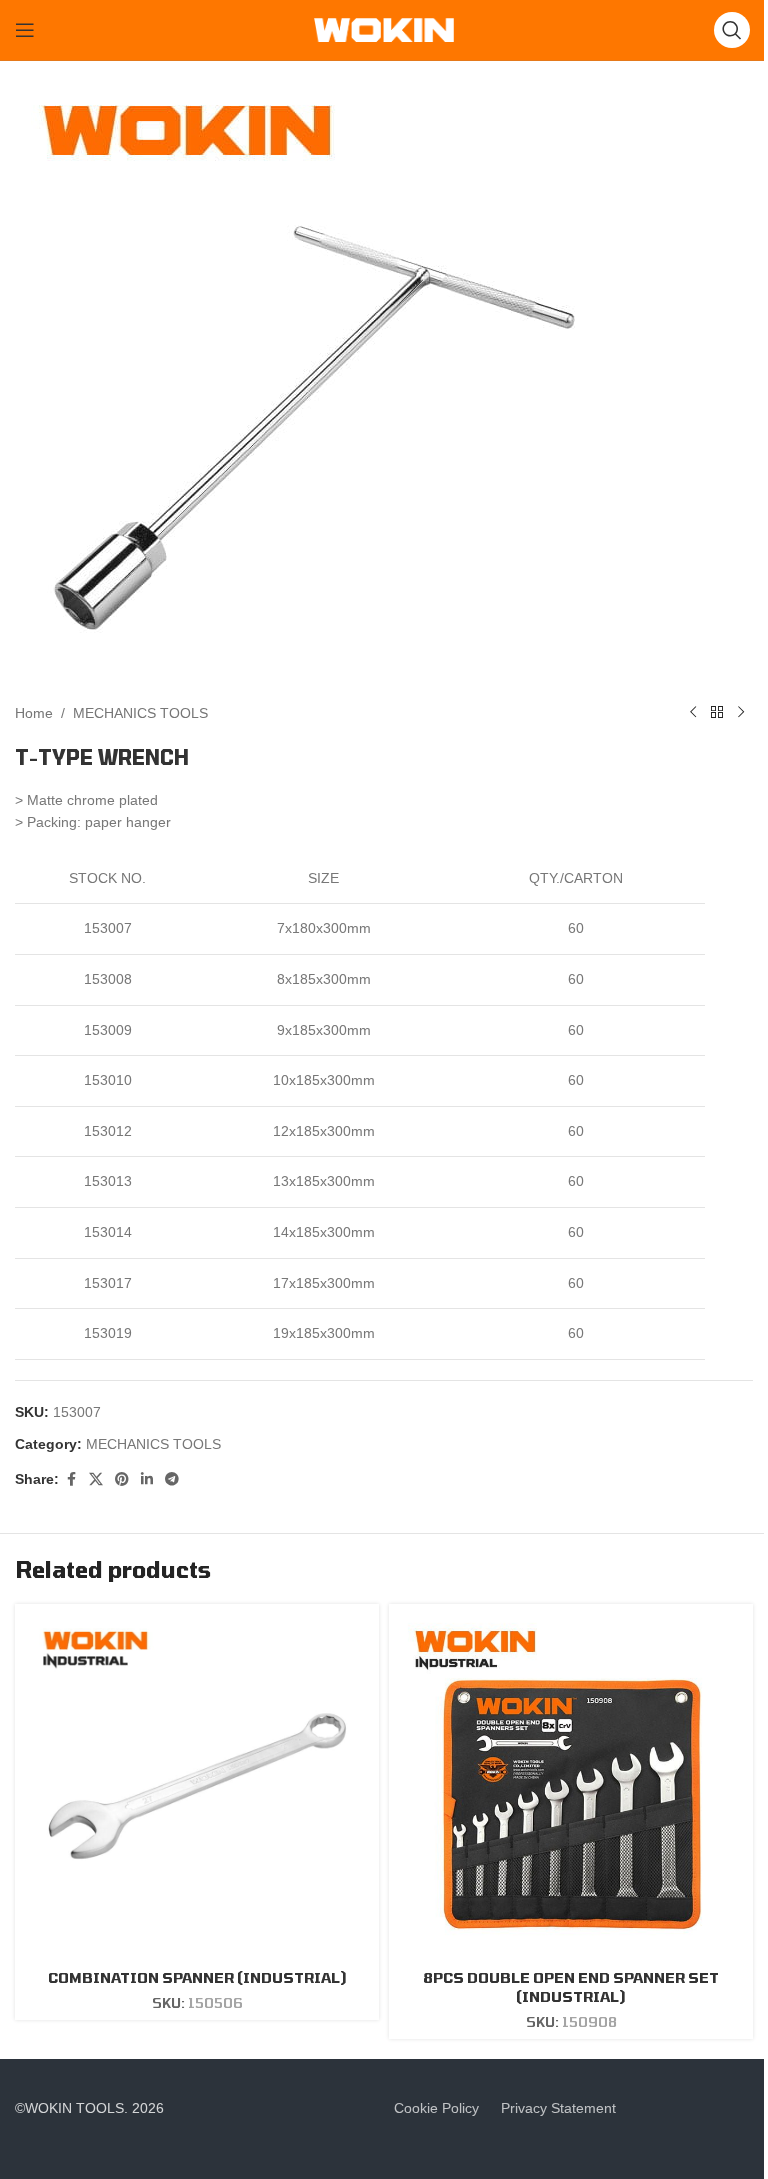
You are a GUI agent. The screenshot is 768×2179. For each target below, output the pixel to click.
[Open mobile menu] (25, 30)
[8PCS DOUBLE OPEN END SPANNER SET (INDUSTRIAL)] (571, 1786)
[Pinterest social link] (122, 1479)
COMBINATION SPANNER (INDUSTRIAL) (197, 1977)
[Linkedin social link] (147, 1479)
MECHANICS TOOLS (140, 713)
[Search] (732, 30)
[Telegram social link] (172, 1479)
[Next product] (741, 713)
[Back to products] (717, 713)
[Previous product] (693, 713)
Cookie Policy (436, 2108)
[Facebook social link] (71, 1479)
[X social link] (96, 1479)
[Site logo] (384, 29)
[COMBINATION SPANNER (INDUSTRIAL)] (197, 1786)
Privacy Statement (558, 2108)
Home (34, 713)
